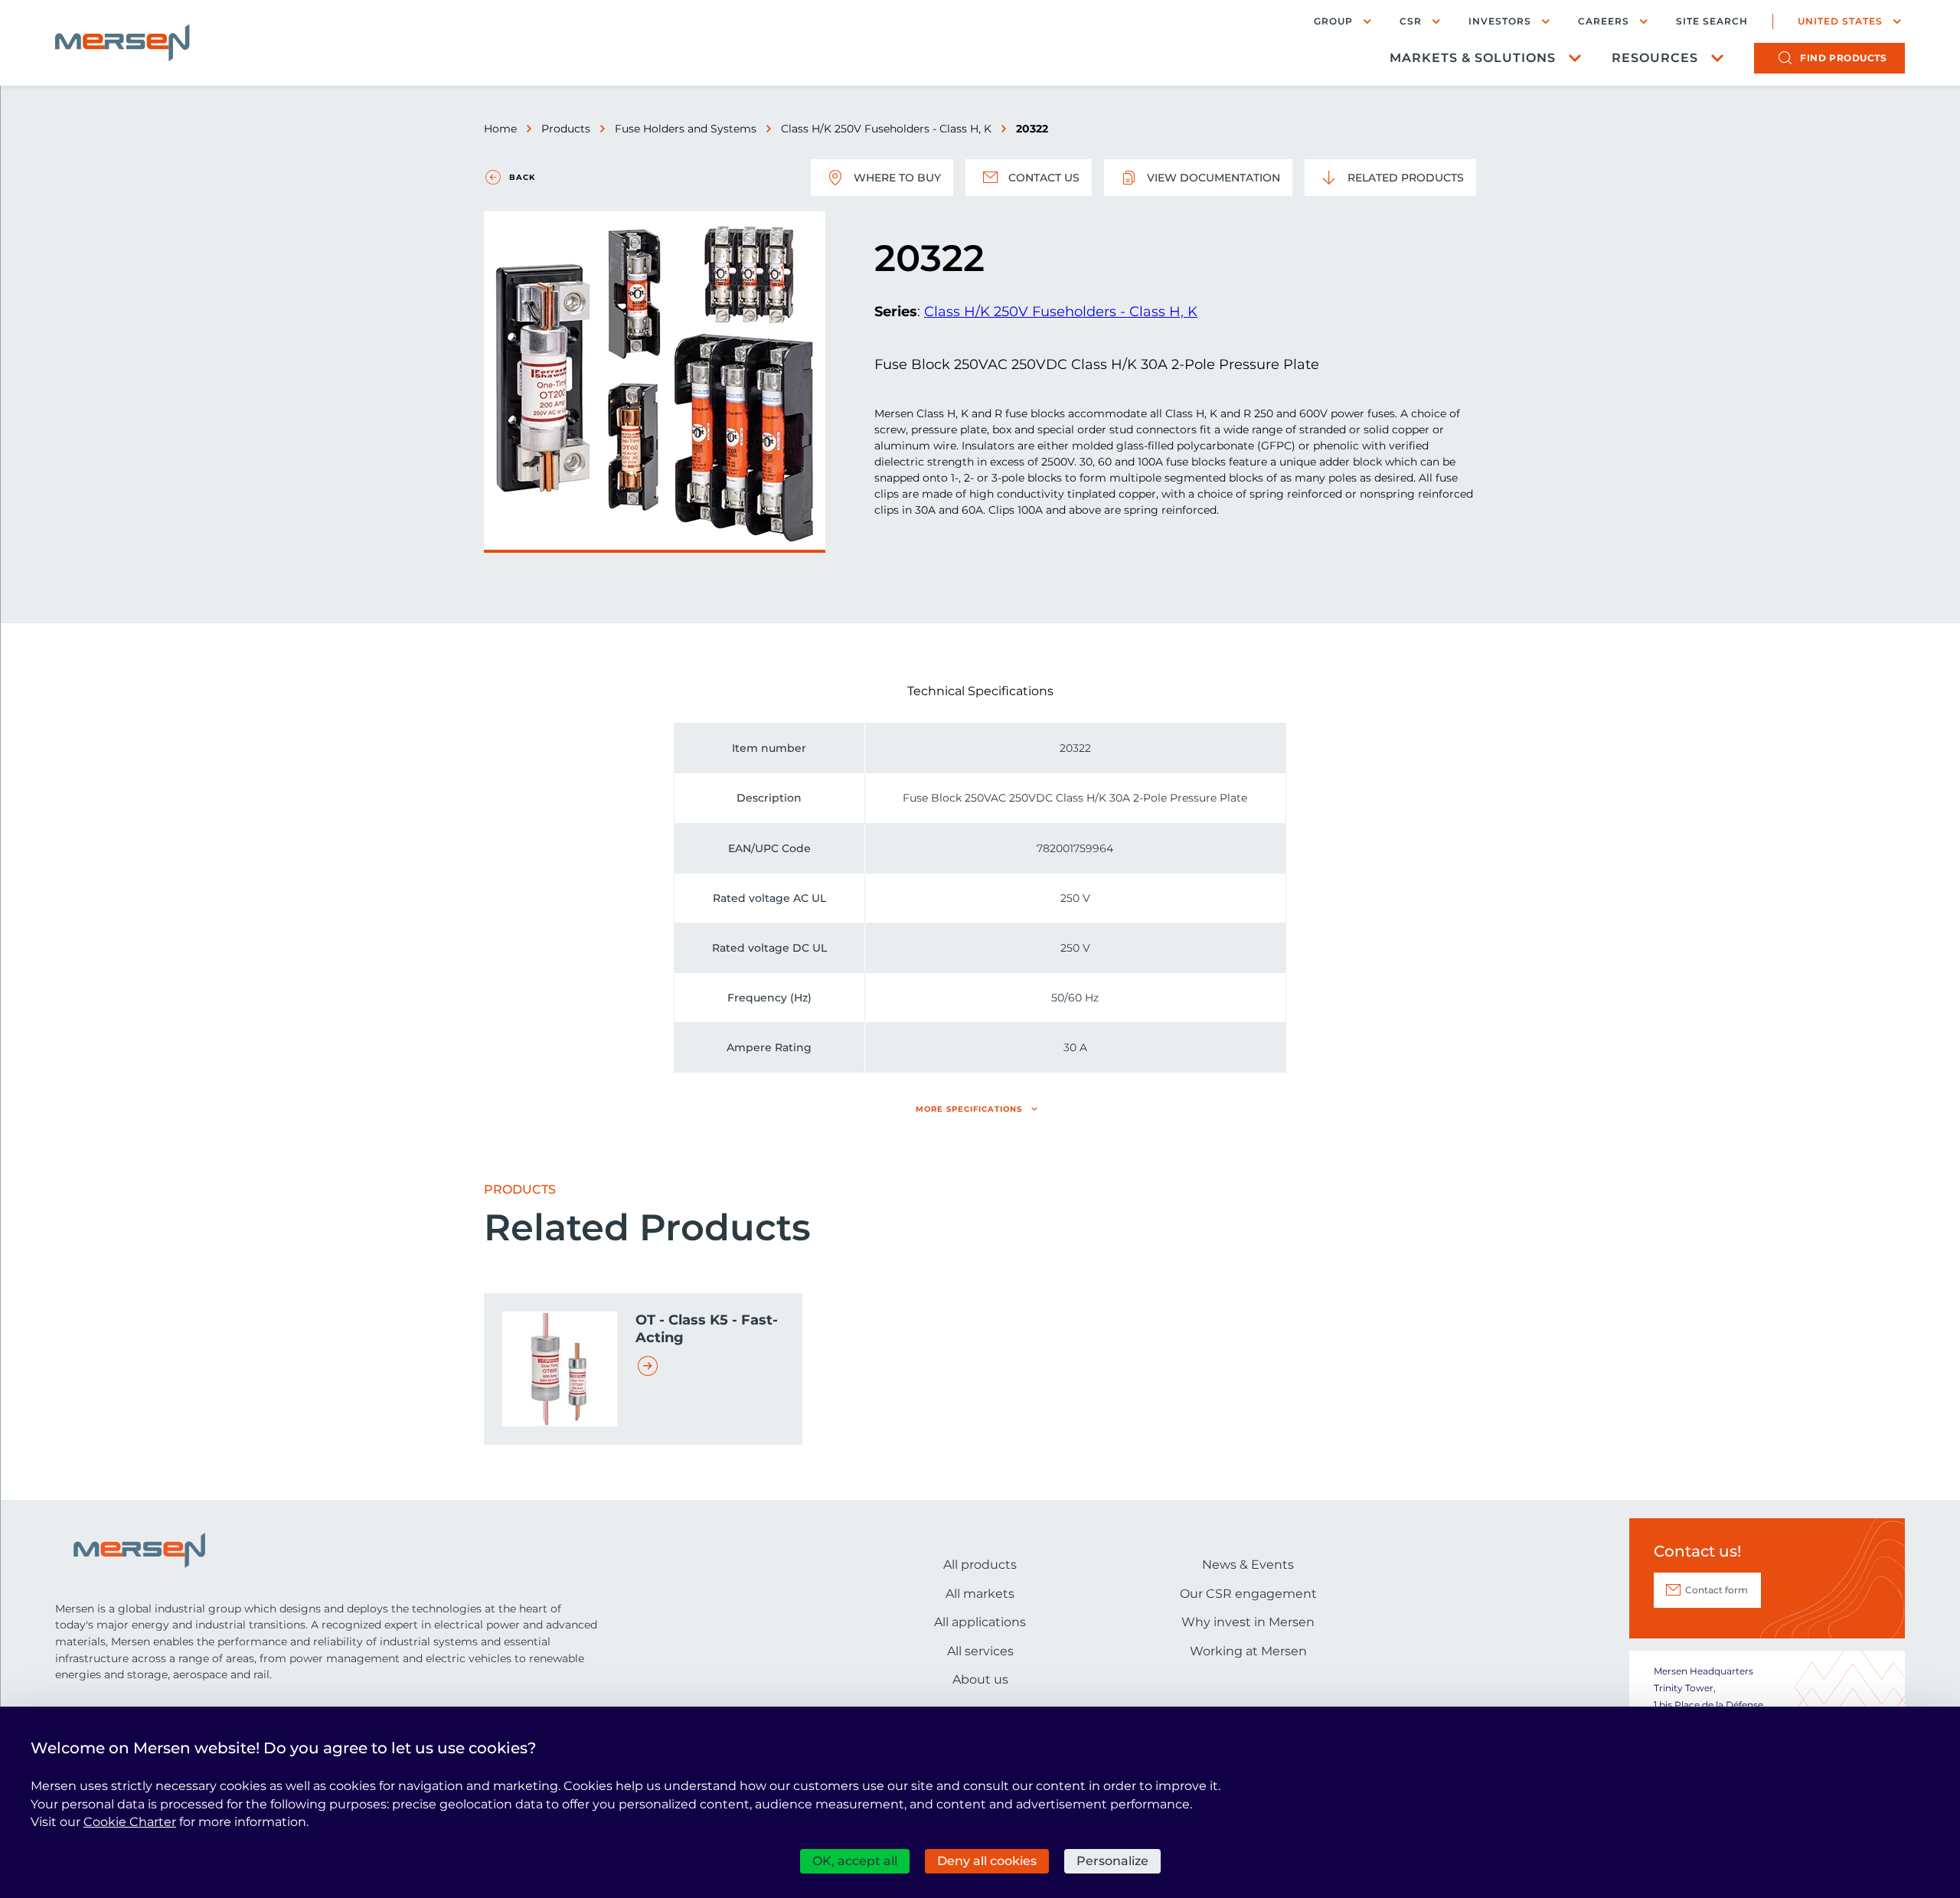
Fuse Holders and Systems (686, 129)
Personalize (1112, 1861)
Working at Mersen (1248, 1651)
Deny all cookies (987, 1861)
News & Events (1248, 1565)
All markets (980, 1594)
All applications (980, 1622)
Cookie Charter (130, 1822)
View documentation (1214, 178)
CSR (1411, 21)
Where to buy (897, 178)
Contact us (1044, 178)
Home (500, 129)
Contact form (1717, 1590)
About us (980, 1679)
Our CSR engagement (1248, 1594)
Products (566, 129)
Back (522, 177)
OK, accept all (855, 1861)
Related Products (1406, 178)
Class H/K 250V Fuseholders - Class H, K (886, 129)
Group (1333, 21)
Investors (1500, 21)
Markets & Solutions (1473, 58)
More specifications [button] (969, 1109)
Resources (1655, 58)
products (1843, 58)
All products (980, 1565)
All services (980, 1651)
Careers (1604, 21)
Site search (1712, 21)
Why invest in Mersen (1248, 1622)
